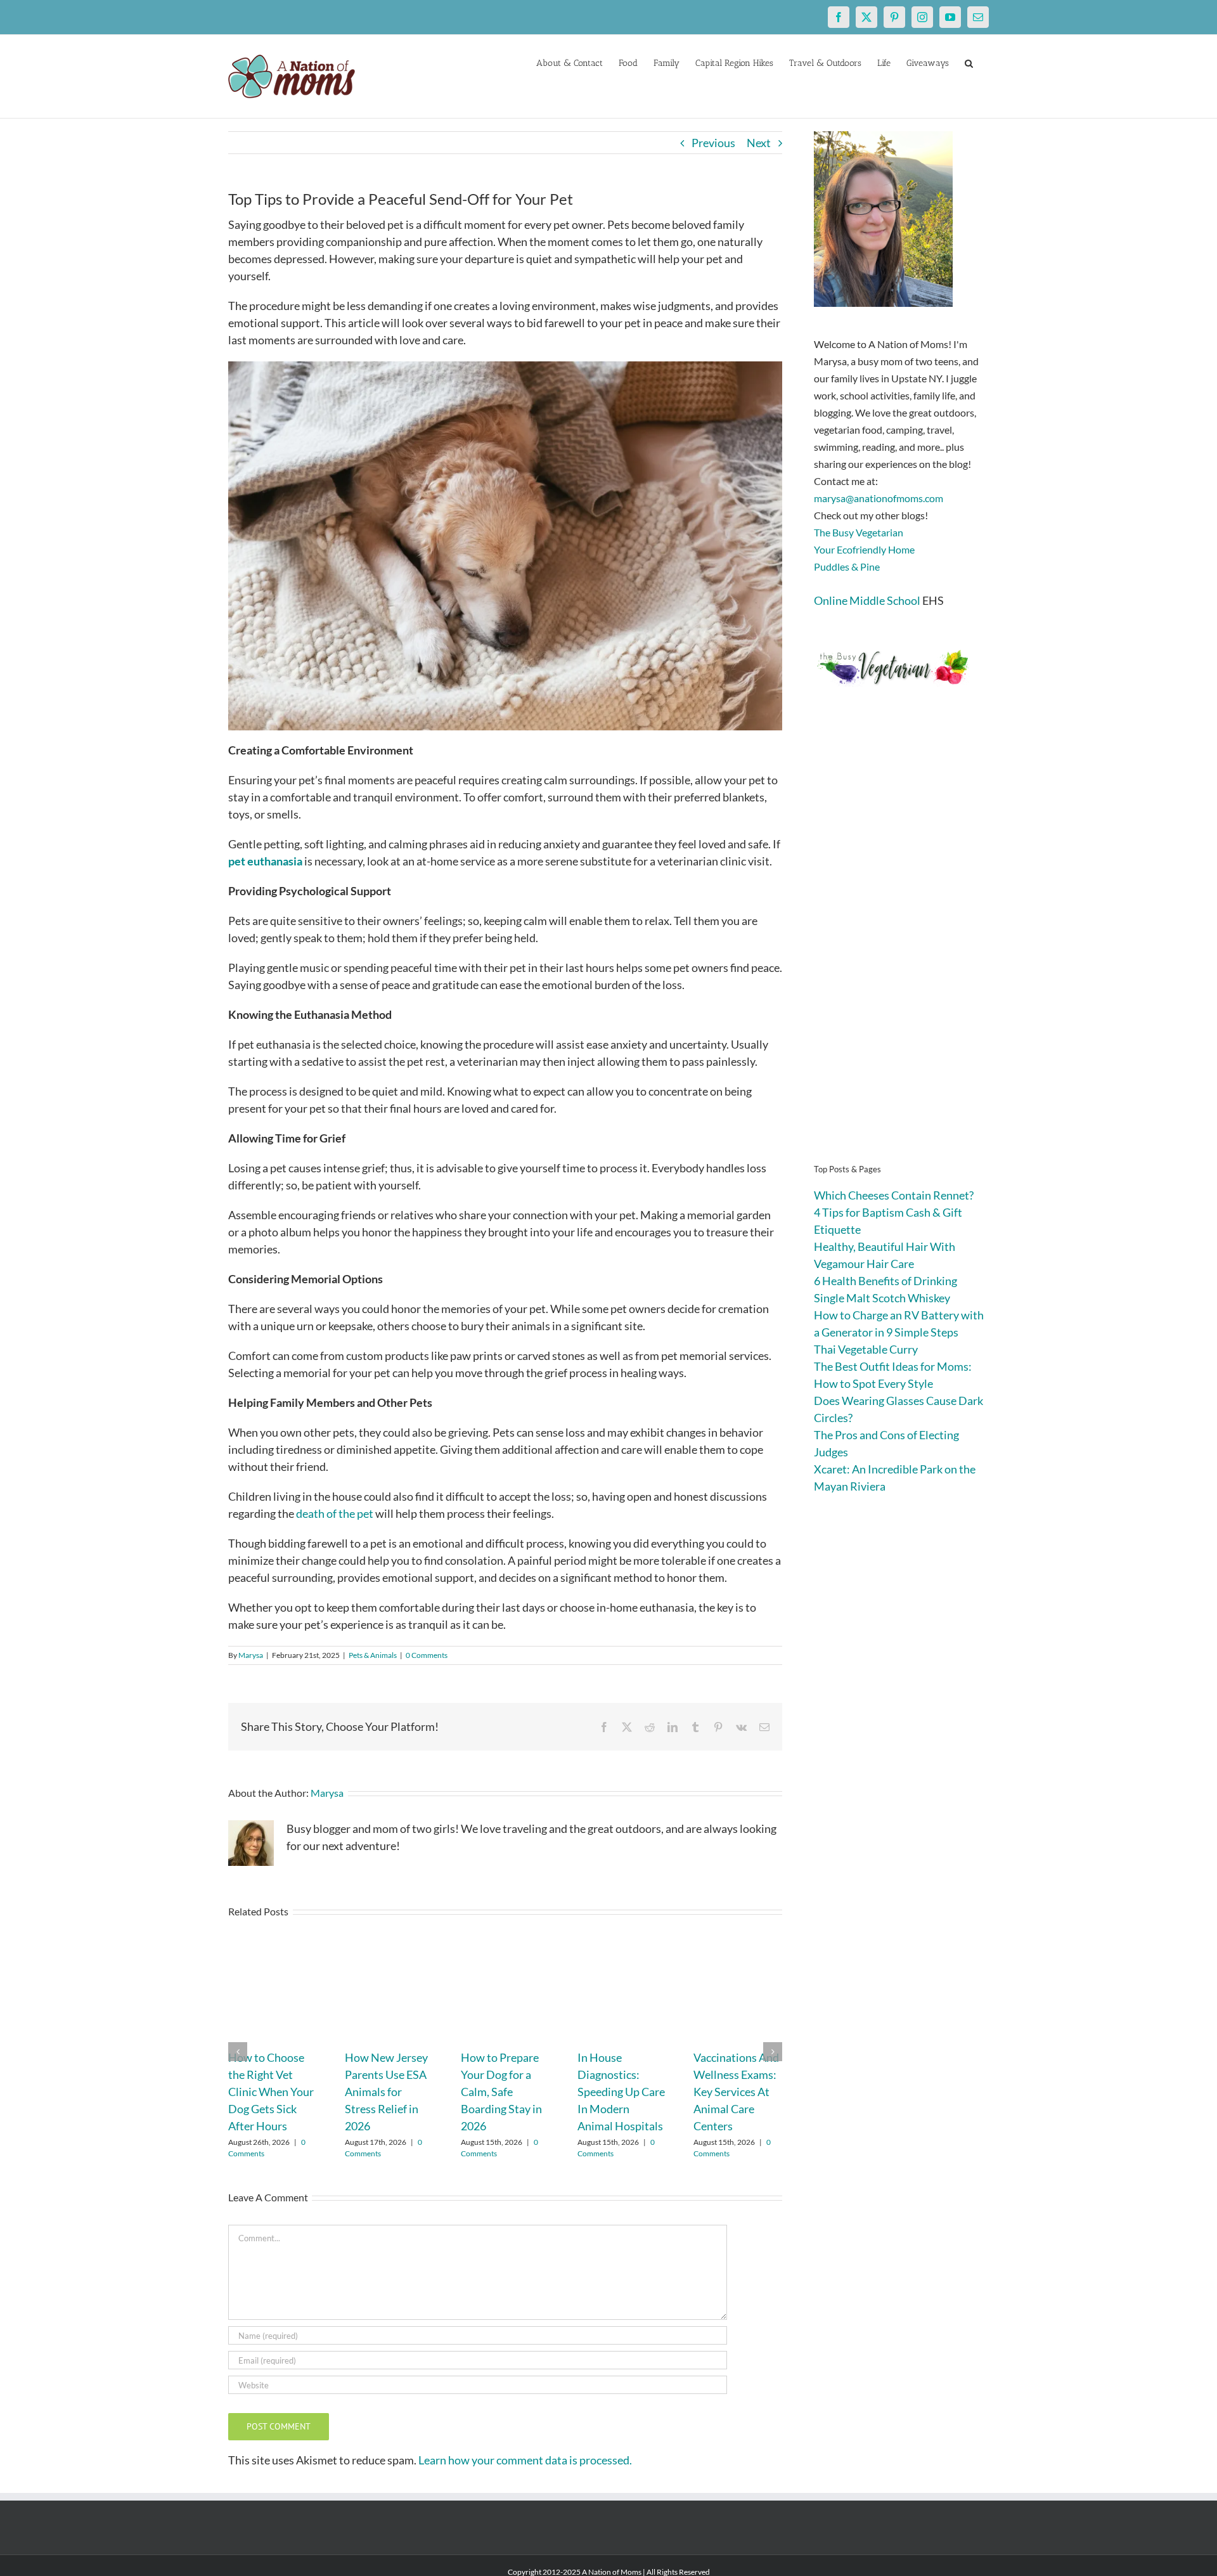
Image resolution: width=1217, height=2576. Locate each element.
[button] (969, 62)
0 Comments (427, 1655)
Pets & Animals (373, 1655)
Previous (713, 143)
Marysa (251, 1655)
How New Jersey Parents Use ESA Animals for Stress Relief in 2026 (386, 2092)
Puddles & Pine (847, 566)
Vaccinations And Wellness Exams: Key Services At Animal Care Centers (736, 2092)
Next (759, 143)
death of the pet (335, 1513)
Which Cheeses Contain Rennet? (894, 1195)
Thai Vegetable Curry (866, 1349)
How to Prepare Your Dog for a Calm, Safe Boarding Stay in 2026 (501, 2092)
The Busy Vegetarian (859, 532)
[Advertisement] (901, 945)
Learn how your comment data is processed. (525, 2460)
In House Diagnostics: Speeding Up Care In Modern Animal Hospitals (621, 2092)
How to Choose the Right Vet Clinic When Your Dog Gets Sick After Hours (271, 2092)
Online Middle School (867, 600)
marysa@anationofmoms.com (879, 498)
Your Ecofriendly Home (864, 549)
